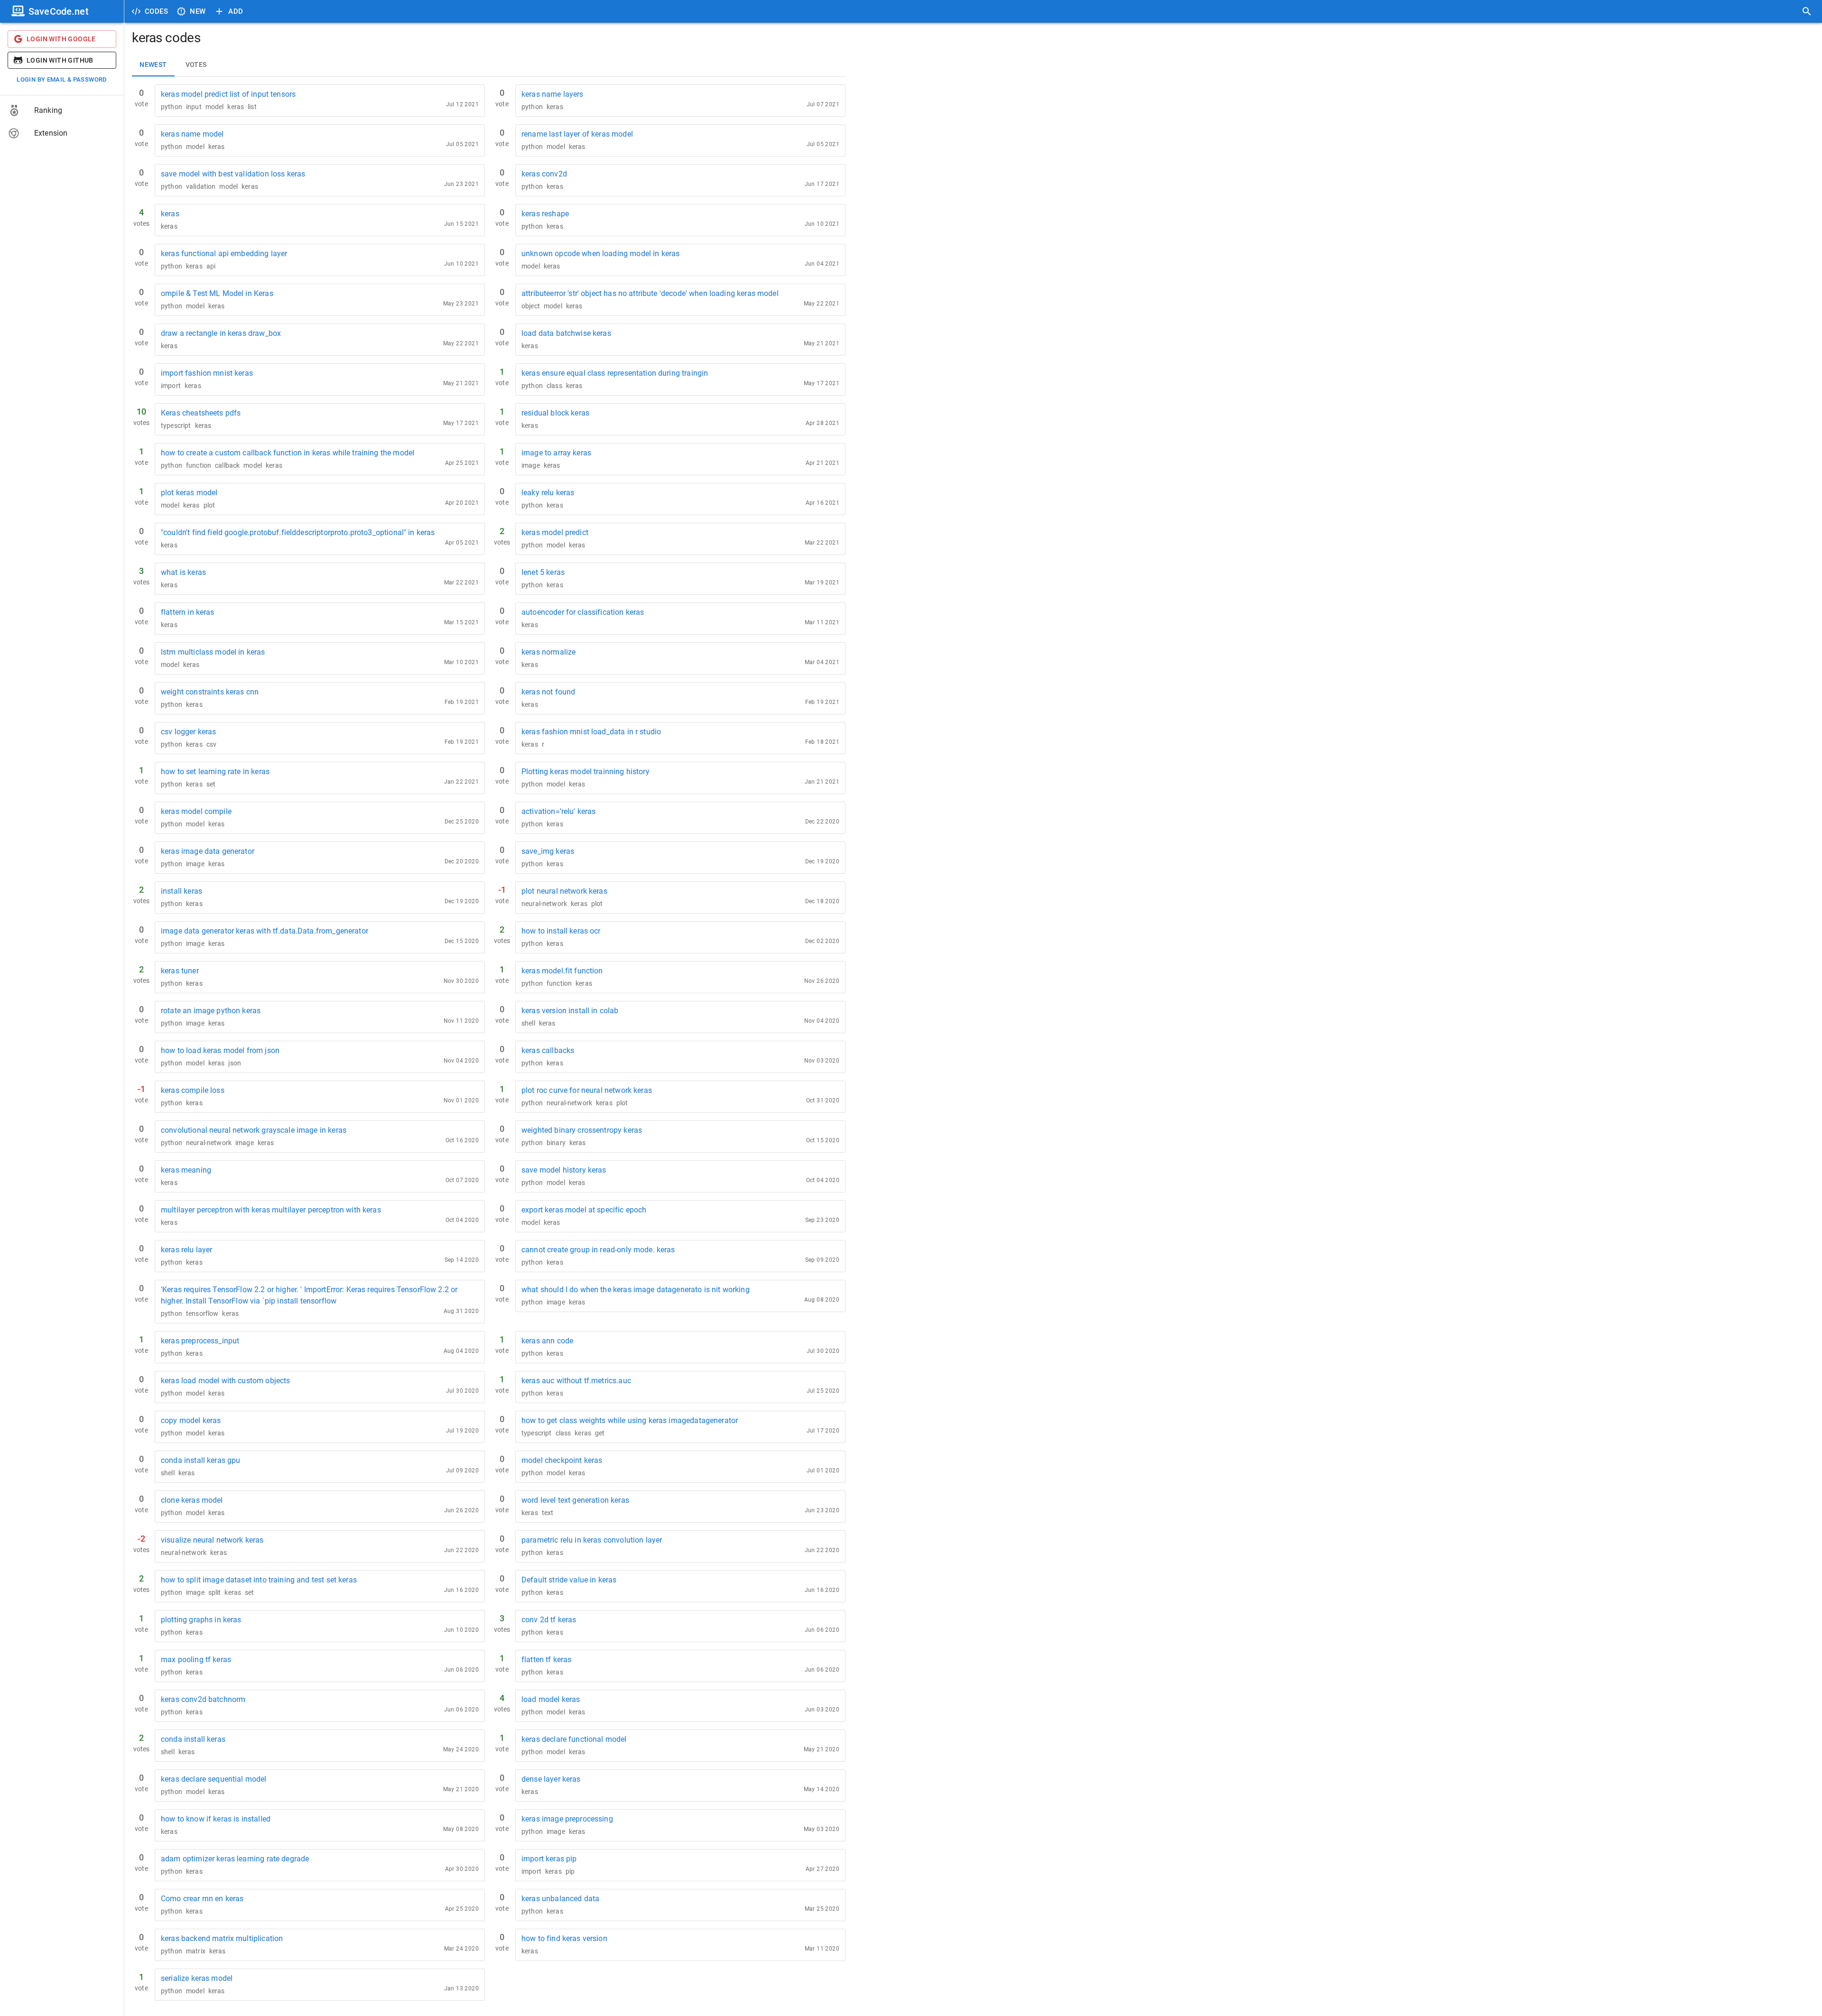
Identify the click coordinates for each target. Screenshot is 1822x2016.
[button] (62, 111)
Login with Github (60, 60)
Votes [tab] (196, 65)
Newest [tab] (153, 65)
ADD (236, 11)
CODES (156, 11)
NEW (198, 11)
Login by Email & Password (62, 79)
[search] (1807, 11)
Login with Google (61, 39)
